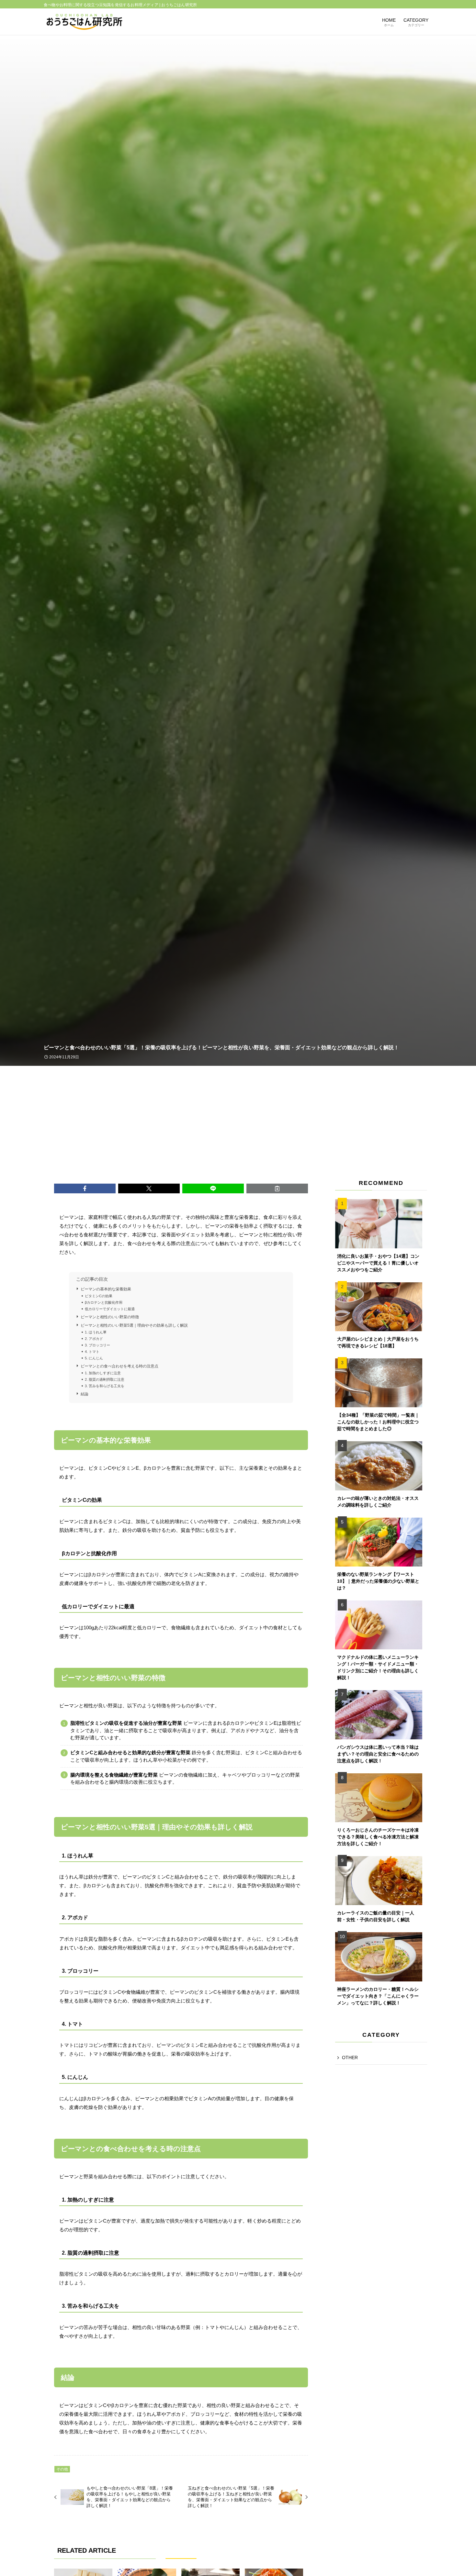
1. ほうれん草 (96, 1332)
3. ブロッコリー (97, 1345)
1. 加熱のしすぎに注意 (103, 1373)
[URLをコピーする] (277, 1188)
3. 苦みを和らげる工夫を (105, 1386)
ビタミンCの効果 (99, 1296)
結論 (85, 1394)
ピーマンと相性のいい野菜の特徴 (110, 1317)
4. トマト (92, 1352)
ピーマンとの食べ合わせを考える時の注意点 (119, 1366)
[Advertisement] (238, 1114)
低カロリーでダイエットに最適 (110, 1309)
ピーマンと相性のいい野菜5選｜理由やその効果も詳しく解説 (134, 1325)
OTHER (350, 2057)
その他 (62, 2469)
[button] (85, 1188)
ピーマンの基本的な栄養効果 (106, 1289)
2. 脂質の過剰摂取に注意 (105, 1379)
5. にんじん (94, 1358)
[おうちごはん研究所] (84, 22)
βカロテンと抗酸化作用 (104, 1302)
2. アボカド (94, 1339)
